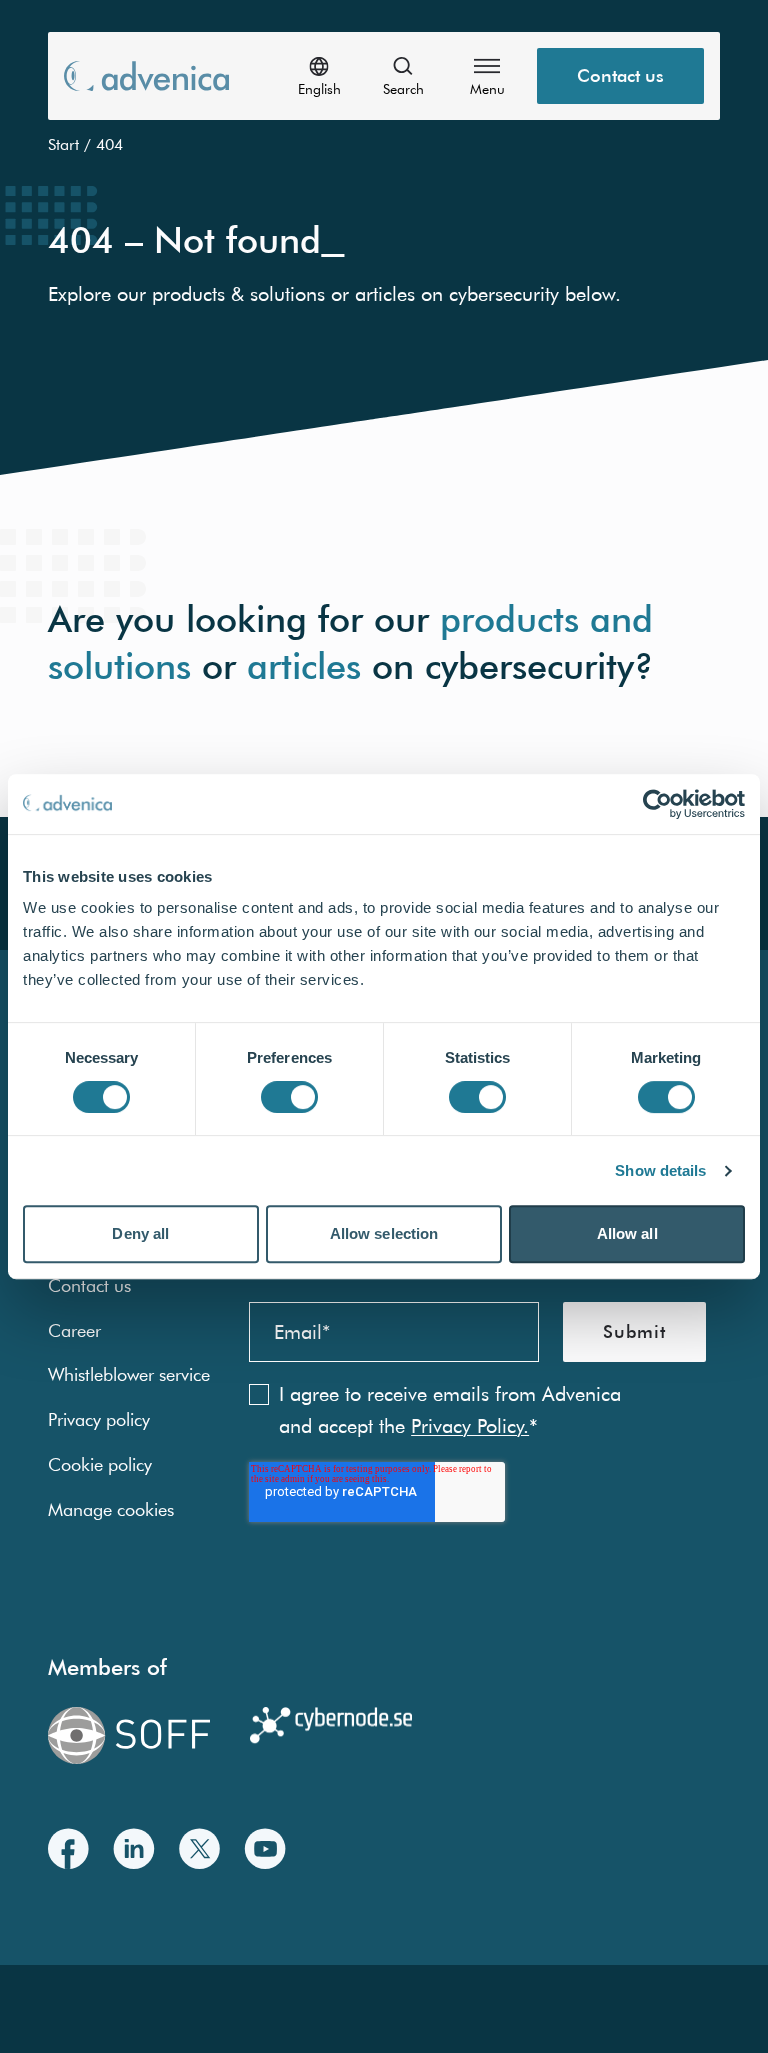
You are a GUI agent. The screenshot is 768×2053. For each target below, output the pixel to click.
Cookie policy (100, 1464)
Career (74, 1330)
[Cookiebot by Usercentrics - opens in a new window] (657, 804)
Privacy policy (99, 1419)
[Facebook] (68, 1848)
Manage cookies (111, 1509)
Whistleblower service (129, 1374)
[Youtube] (265, 1848)
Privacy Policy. (470, 1425)
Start (63, 144)
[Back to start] (146, 75)
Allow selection (384, 1233)
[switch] (289, 1097)
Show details (660, 1170)
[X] (199, 1848)
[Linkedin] (134, 1848)
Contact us (620, 75)
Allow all (627, 1233)
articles (304, 665)
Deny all (140, 1233)
